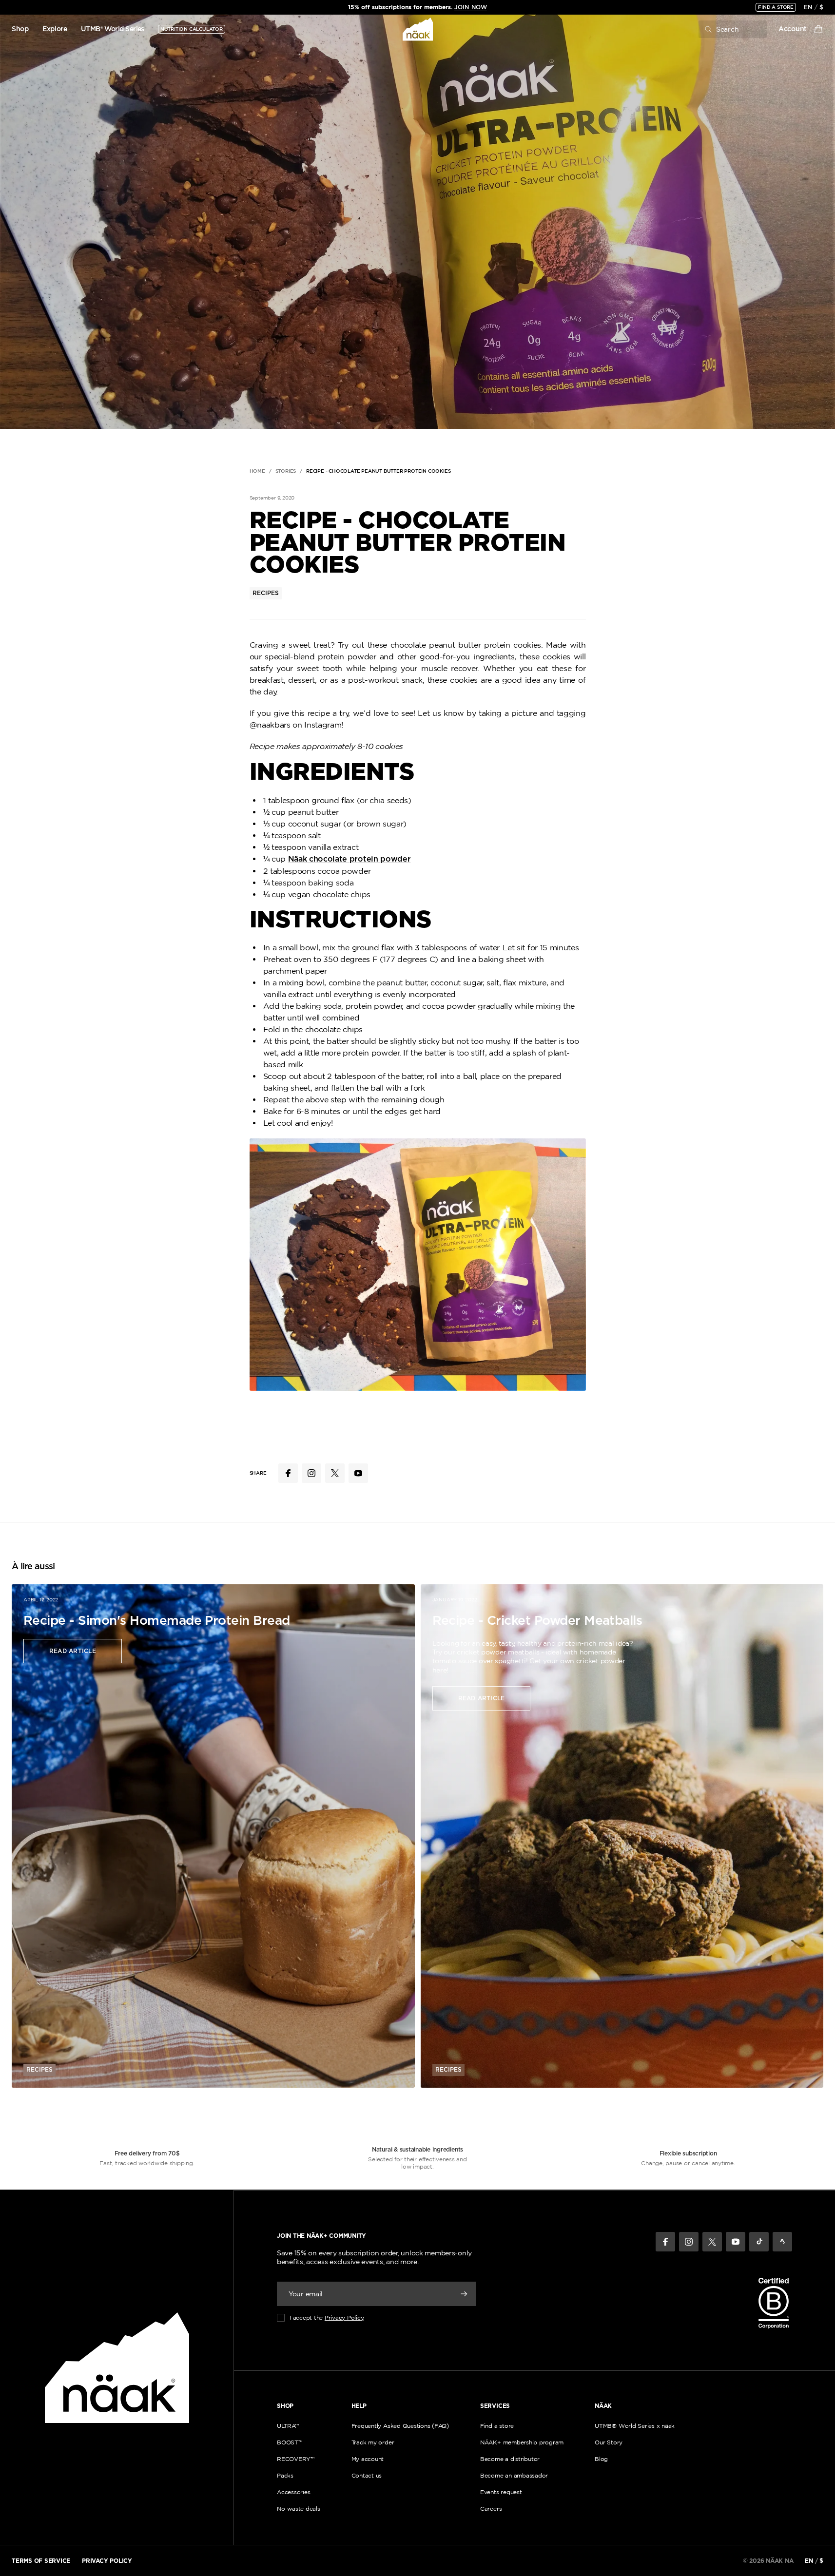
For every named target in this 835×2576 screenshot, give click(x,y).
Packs (285, 2475)
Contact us (367, 2475)
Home (257, 471)
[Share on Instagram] (311, 1473)
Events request (501, 2492)
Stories (286, 471)
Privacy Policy (344, 2317)
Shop (20, 29)
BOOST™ (290, 2442)
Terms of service (41, 2561)
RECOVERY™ (296, 2459)
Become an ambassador (514, 2475)
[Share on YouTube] (358, 1473)
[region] (417, 7)
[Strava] (782, 2242)
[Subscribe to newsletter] (464, 2294)
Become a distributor (510, 2459)
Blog (601, 2459)
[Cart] (818, 29)
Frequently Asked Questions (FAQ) (400, 2426)
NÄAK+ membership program (522, 2442)
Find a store (776, 7)
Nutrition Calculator (192, 29)
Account (793, 29)
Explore (55, 29)
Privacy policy (107, 2561)
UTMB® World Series (113, 29)
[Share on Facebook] (288, 1473)
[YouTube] (736, 2242)
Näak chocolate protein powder (350, 859)
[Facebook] (665, 2242)
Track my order (373, 2442)
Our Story (609, 2442)
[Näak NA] (417, 29)
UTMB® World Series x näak (635, 2426)
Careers (491, 2509)
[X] (712, 2242)
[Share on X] (335, 1473)
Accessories (293, 2492)
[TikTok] (759, 2242)
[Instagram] (689, 2242)
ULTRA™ (288, 2426)
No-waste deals (299, 2509)
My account (368, 2459)
